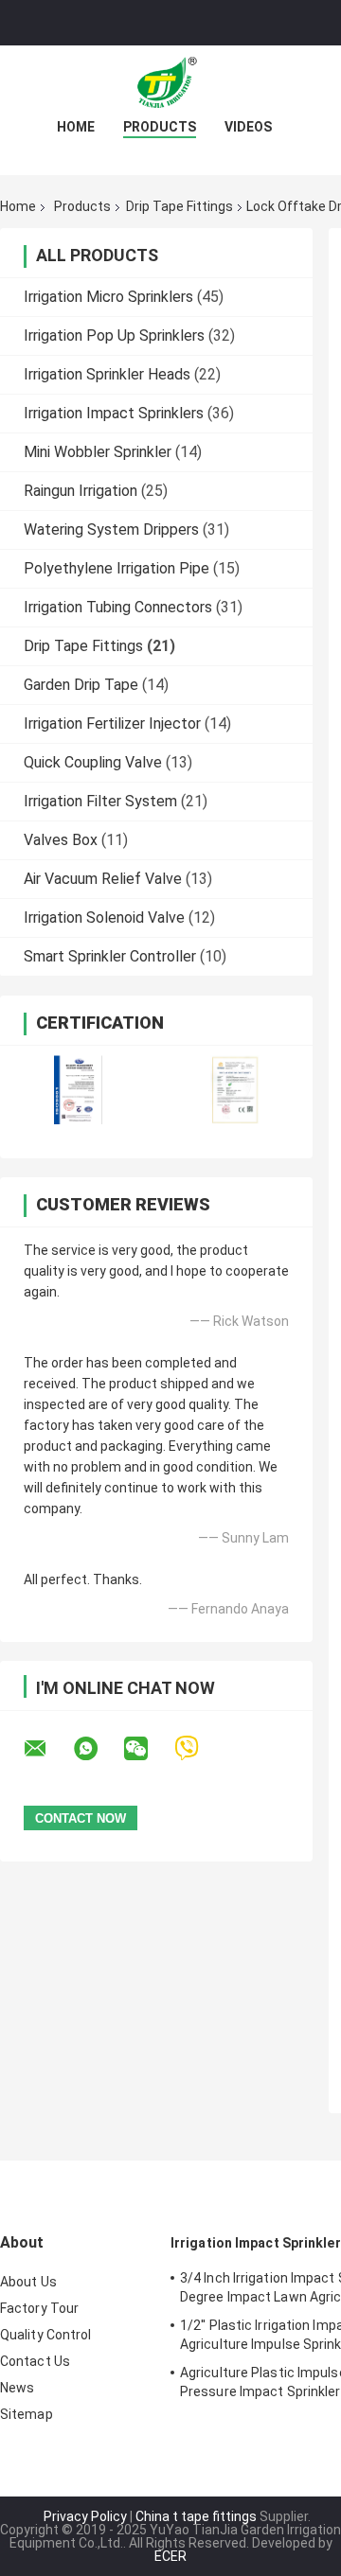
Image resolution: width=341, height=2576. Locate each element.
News (17, 2388)
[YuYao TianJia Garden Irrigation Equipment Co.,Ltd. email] (47, 1749)
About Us (28, 2282)
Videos (248, 127)
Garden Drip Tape (81, 685)
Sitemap (27, 2414)
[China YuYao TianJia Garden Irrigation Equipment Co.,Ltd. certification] (78, 1090)
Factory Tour (39, 2308)
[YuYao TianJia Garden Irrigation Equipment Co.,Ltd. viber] (198, 1748)
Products (160, 127)
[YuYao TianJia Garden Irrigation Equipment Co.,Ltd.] (170, 83)
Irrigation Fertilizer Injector (112, 723)
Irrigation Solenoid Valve (104, 917)
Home (76, 127)
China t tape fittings (196, 2516)
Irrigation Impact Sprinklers (114, 413)
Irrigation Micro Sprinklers (108, 297)
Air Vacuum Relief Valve (103, 879)
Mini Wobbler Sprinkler (98, 452)
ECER (170, 2556)
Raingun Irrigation (81, 491)
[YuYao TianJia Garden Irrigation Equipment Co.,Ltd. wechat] (148, 1749)
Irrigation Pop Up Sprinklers (114, 335)
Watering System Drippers (111, 529)
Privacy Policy (85, 2516)
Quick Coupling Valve (93, 762)
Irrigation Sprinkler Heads (107, 374)
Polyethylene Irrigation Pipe (117, 568)
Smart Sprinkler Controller (110, 956)
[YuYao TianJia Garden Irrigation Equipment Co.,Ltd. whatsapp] (98, 1749)
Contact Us (35, 2361)
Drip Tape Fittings (179, 206)
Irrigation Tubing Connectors (118, 607)
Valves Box (61, 840)
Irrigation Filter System (100, 801)
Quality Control (46, 2335)
